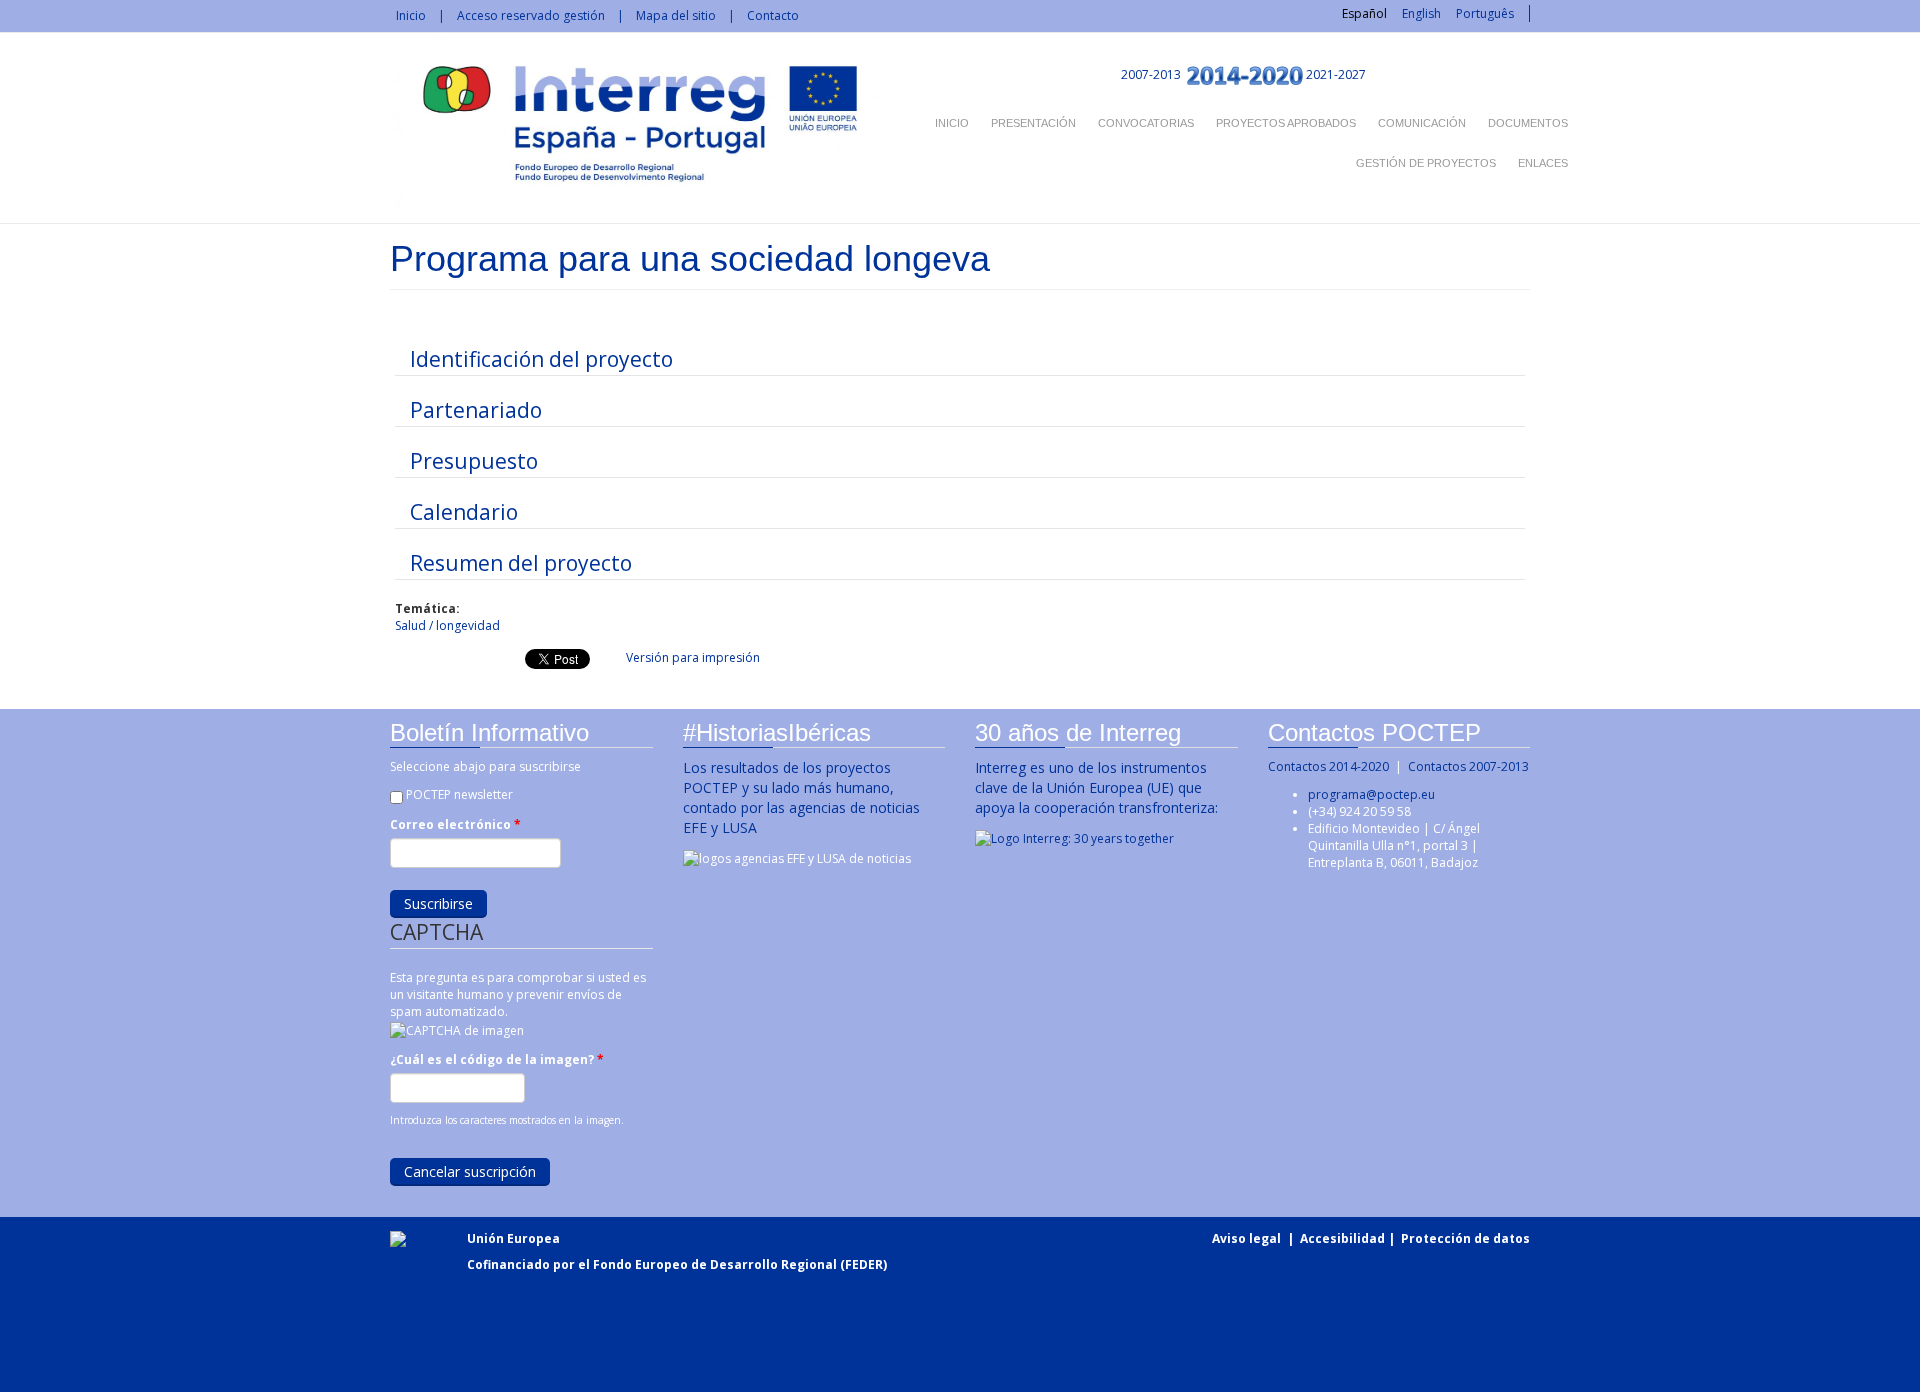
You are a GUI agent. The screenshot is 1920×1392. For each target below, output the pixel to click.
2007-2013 (1149, 74)
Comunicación (1422, 123)
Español (1364, 13)
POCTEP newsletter (459, 794)
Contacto (773, 15)
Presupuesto (474, 461)
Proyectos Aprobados (1286, 123)
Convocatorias (1146, 123)
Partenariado (476, 410)
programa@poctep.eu (1371, 794)
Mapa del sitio (676, 15)
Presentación (1033, 123)
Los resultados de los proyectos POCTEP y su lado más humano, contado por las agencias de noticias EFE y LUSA (801, 797)
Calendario (464, 512)
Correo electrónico (455, 824)
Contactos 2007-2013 (1468, 766)
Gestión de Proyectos (1426, 163)
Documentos (1528, 123)
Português (1485, 13)
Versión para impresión (693, 657)
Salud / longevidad (447, 625)
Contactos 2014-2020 (1328, 766)
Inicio (411, 15)
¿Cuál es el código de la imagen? (497, 1059)
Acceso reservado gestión (531, 15)
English (1421, 13)
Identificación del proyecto (541, 359)
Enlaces (1543, 163)
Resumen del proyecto (521, 563)
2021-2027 (1336, 74)
